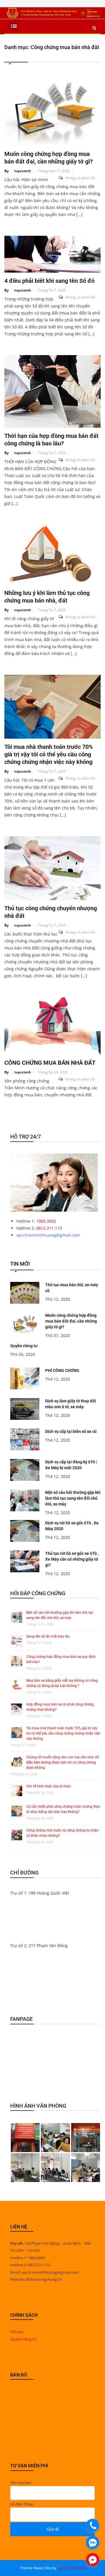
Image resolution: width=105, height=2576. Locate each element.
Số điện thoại (22, 2504)
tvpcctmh (23, 171)
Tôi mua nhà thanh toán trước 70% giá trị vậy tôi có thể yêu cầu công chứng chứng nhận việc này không (49, 754)
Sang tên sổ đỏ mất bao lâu (48, 1636)
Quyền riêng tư (24, 1346)
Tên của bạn (21, 2483)
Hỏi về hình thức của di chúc (49, 1786)
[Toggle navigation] (14, 26)
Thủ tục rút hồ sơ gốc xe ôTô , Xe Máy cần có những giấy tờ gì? (72, 1559)
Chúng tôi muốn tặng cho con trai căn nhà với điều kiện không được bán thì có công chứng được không (63, 1762)
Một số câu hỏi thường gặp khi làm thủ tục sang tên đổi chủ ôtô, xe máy (73, 1498)
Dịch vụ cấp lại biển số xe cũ (71, 1431)
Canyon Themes (71, 2568)
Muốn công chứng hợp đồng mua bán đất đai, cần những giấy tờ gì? (71, 1321)
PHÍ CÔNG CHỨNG (62, 1370)
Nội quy (17, 2332)
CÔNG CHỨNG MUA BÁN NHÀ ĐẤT (50, 1063)
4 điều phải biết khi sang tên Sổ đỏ (49, 281)
